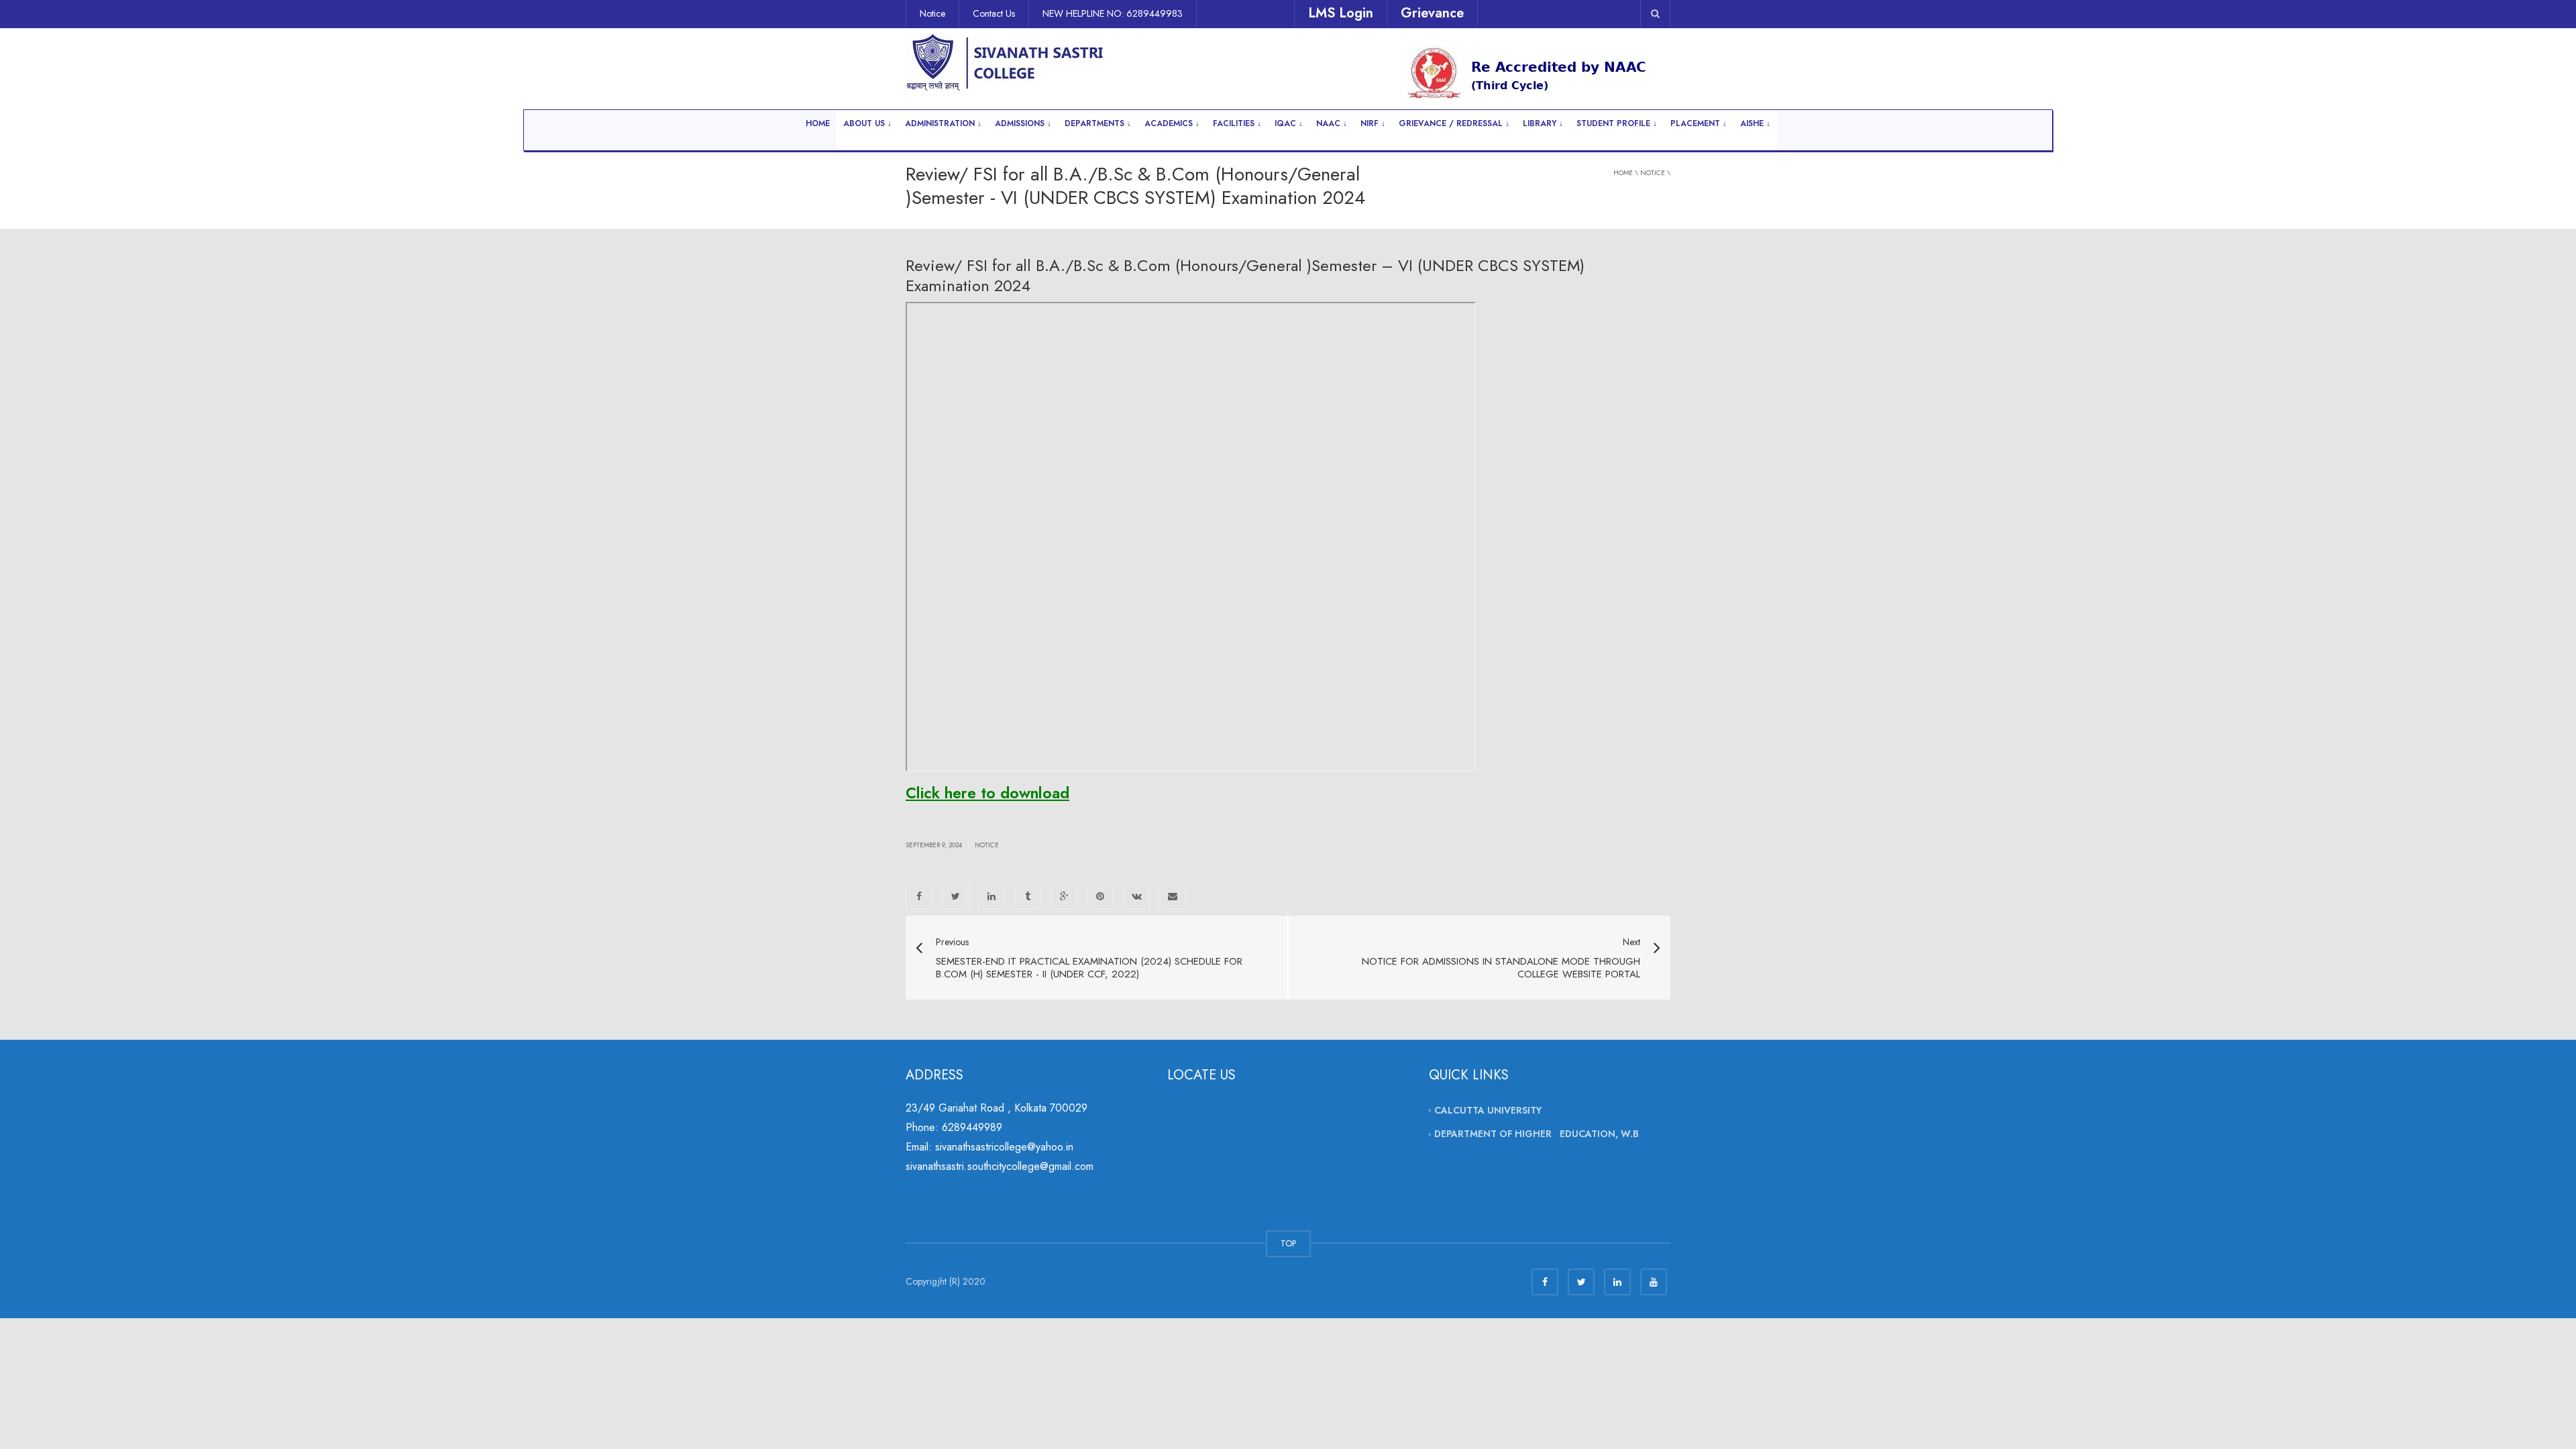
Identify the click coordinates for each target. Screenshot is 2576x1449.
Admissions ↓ (1023, 123)
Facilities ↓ (1237, 123)
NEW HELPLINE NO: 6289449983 (1113, 13)
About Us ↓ (867, 123)
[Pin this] (1100, 896)
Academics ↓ (1172, 123)
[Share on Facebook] (919, 896)
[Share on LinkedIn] (991, 896)
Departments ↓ (1098, 123)
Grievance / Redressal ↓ (1454, 123)
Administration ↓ (943, 123)
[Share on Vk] (1136, 896)
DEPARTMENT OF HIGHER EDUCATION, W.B (1537, 1134)
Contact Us (994, 13)
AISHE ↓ (1755, 123)
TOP (1288, 1243)
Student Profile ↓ (1617, 123)
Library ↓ (1543, 123)
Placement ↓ (1699, 123)
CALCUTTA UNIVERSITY (1488, 1110)
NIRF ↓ (1373, 123)
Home (818, 123)
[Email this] (1173, 896)
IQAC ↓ (1289, 123)
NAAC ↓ (1332, 123)
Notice (932, 13)
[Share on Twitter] (955, 896)
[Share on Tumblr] (1028, 896)
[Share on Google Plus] (1064, 896)
